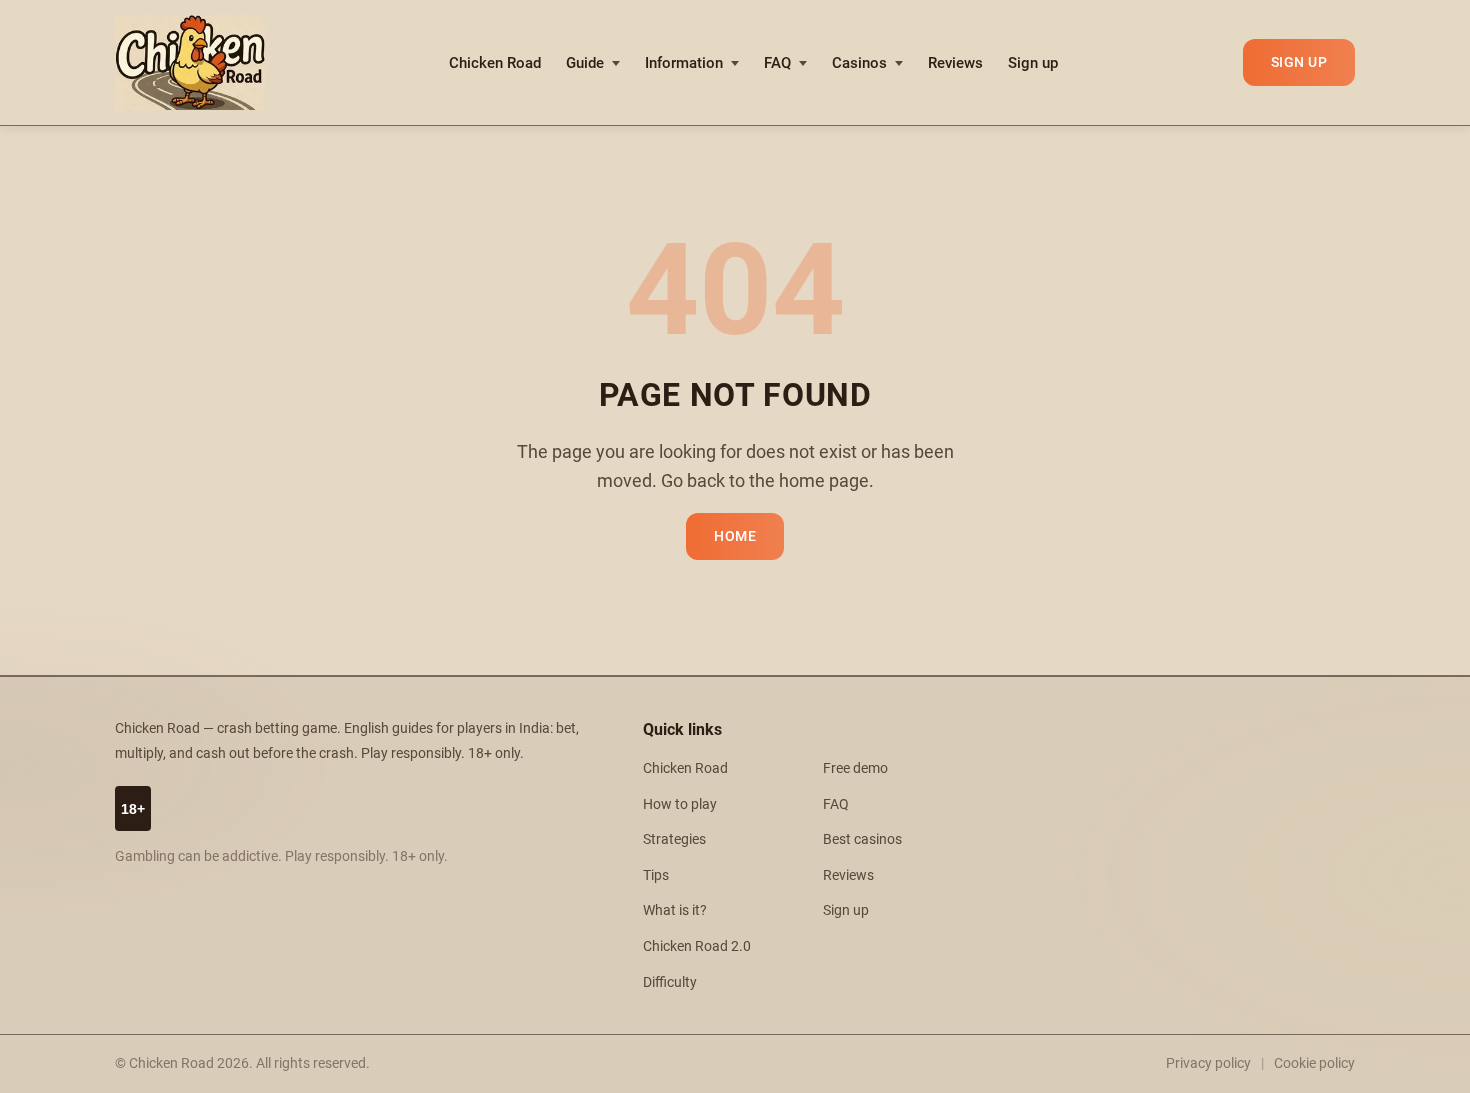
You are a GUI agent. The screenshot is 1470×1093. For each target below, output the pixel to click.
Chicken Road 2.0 (697, 946)
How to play (680, 804)
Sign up (1033, 63)
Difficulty (670, 982)
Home (735, 536)
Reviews (955, 63)
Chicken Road (495, 63)
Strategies (674, 839)
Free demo (855, 768)
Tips (656, 875)
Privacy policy (1208, 1063)
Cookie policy (1314, 1063)
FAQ (777, 63)
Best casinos (862, 839)
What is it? (675, 910)
